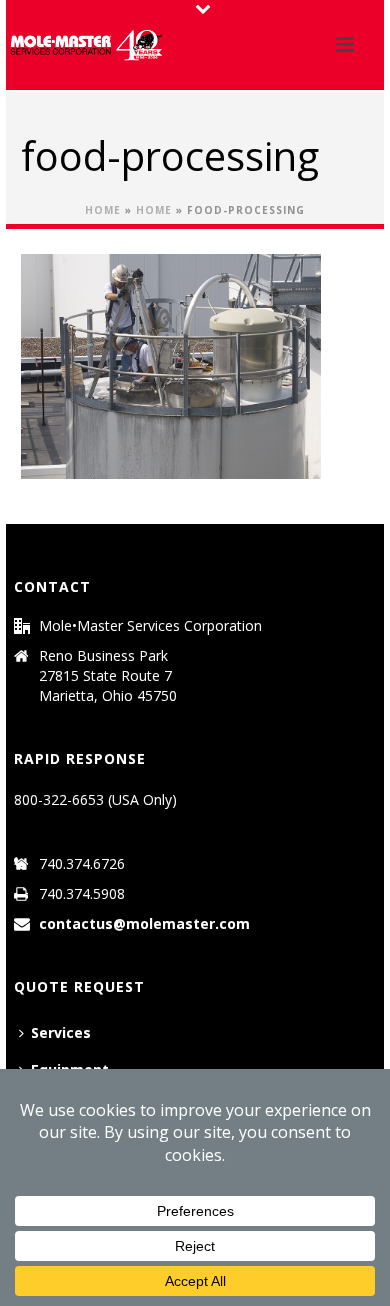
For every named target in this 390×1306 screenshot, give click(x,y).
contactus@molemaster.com (144, 924)
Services (61, 1032)
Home (103, 210)
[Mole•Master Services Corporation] (86, 45)
